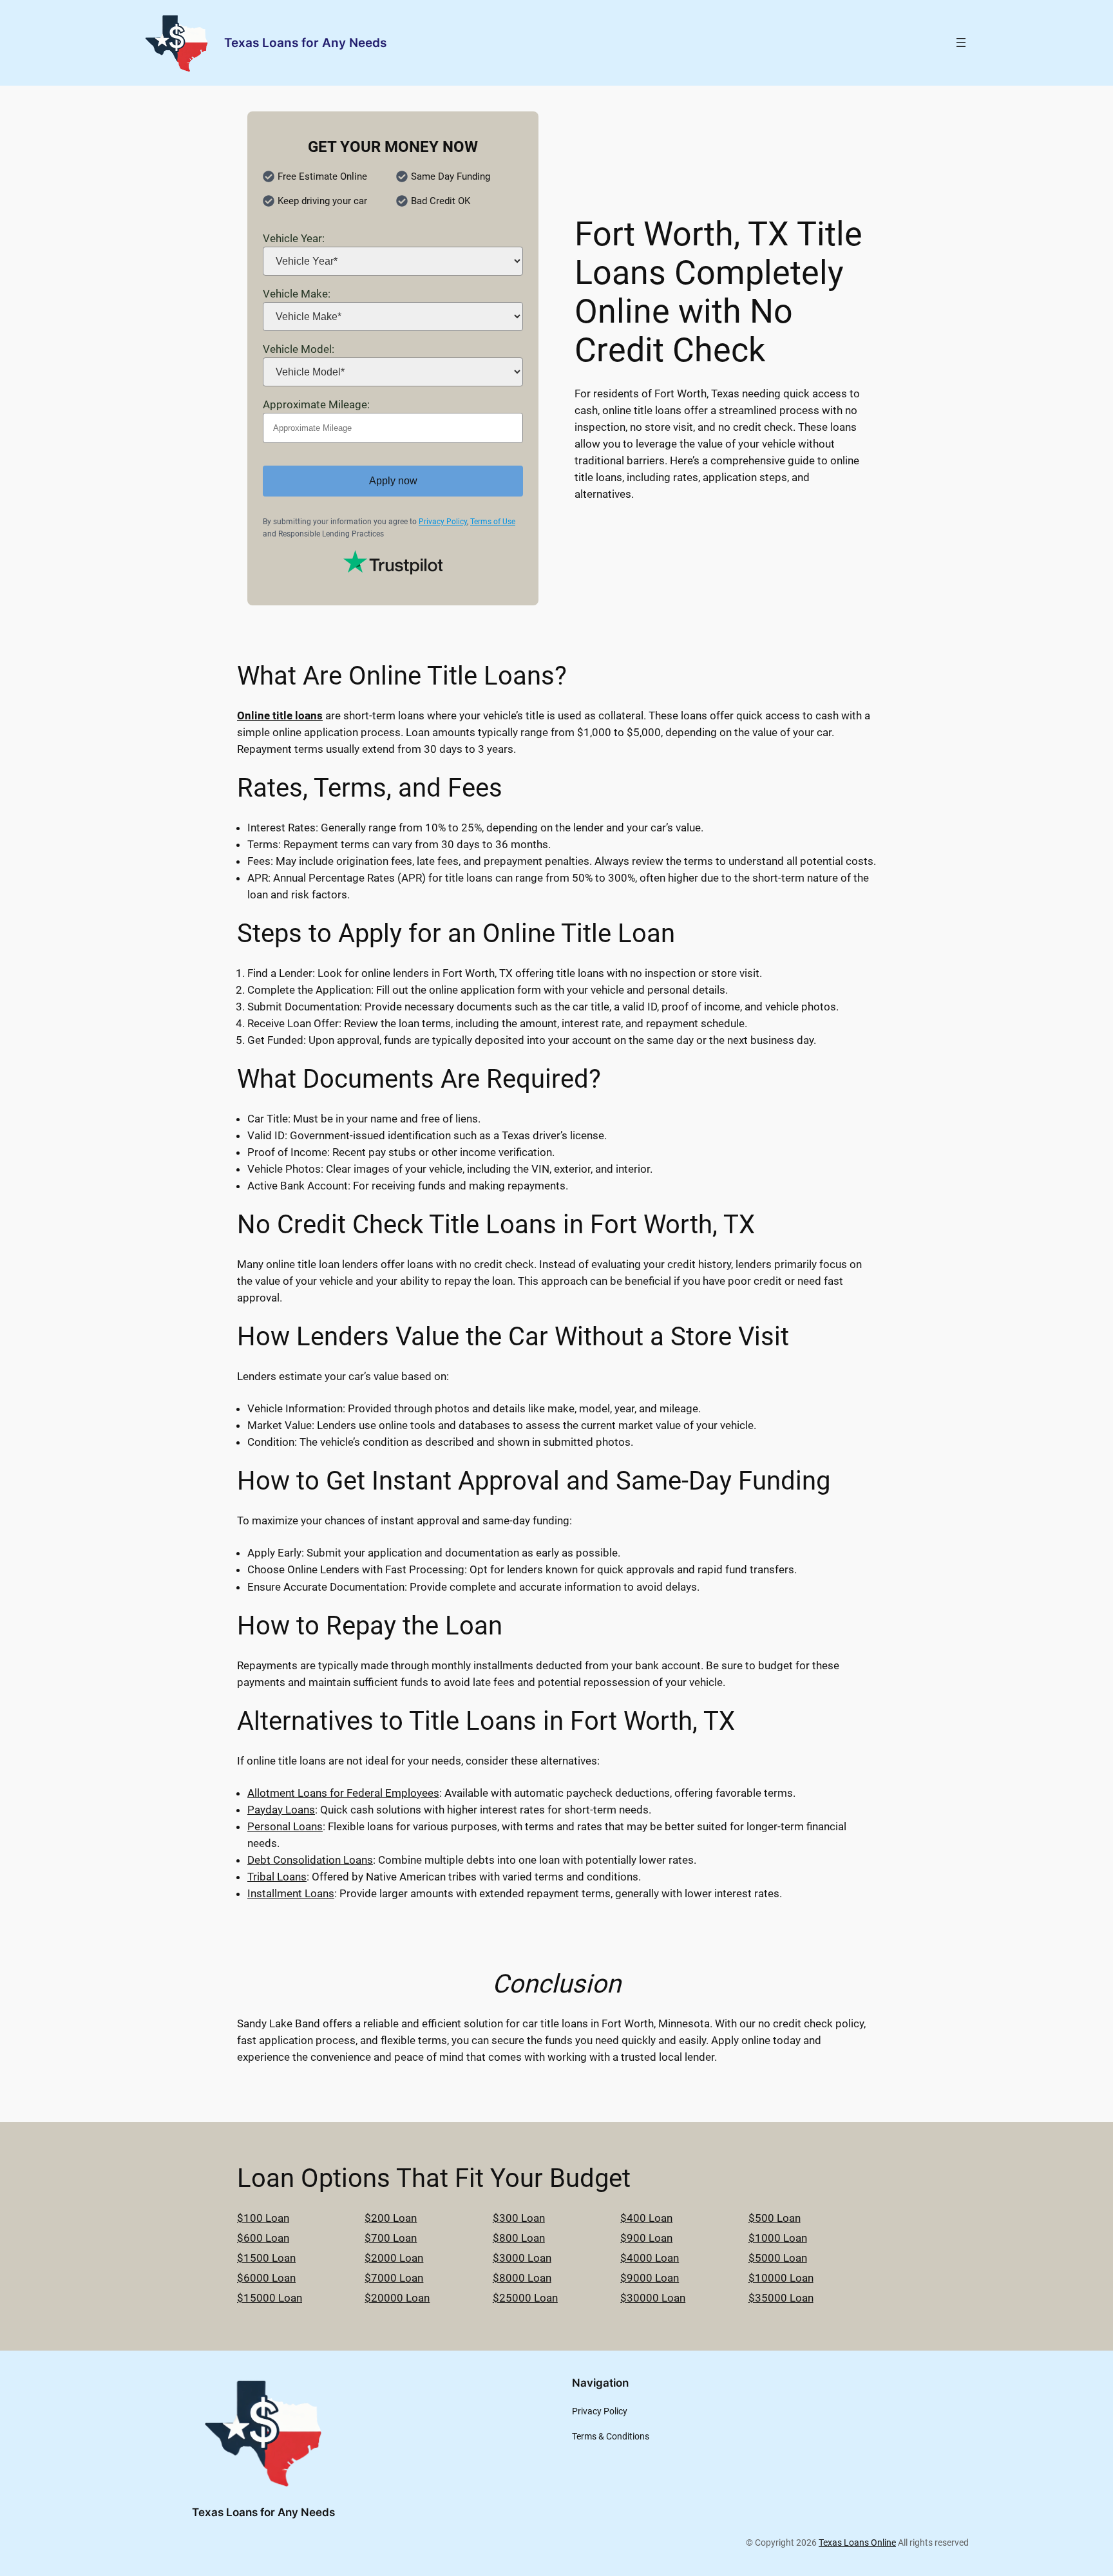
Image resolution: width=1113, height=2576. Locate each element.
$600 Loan (263, 2238)
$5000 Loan (778, 2258)
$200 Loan (391, 2218)
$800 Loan (519, 2238)
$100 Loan (263, 2218)
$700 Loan (391, 2238)
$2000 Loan (394, 2258)
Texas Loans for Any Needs (305, 43)
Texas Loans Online (857, 2543)
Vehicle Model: (299, 349)
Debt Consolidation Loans (310, 1860)
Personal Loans (285, 1826)
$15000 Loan (270, 2298)
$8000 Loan (522, 2278)
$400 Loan (646, 2218)
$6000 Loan (266, 2278)
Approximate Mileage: (316, 404)
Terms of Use (493, 522)
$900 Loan (646, 2238)
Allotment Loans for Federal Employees (343, 1793)
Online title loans (280, 715)
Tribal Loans (277, 1877)
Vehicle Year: (294, 238)
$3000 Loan (522, 2258)
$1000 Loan (778, 2238)
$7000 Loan (394, 2278)
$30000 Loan (653, 2298)
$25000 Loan (525, 2298)
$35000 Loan (781, 2298)
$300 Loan (519, 2218)
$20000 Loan (397, 2298)
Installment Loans (291, 1893)
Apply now (393, 481)
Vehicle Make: (297, 294)
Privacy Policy (443, 522)
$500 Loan (775, 2218)
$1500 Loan (266, 2258)
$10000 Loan (781, 2278)
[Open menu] (961, 43)
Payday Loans (281, 1810)
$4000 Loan (650, 2258)
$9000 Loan (650, 2278)
